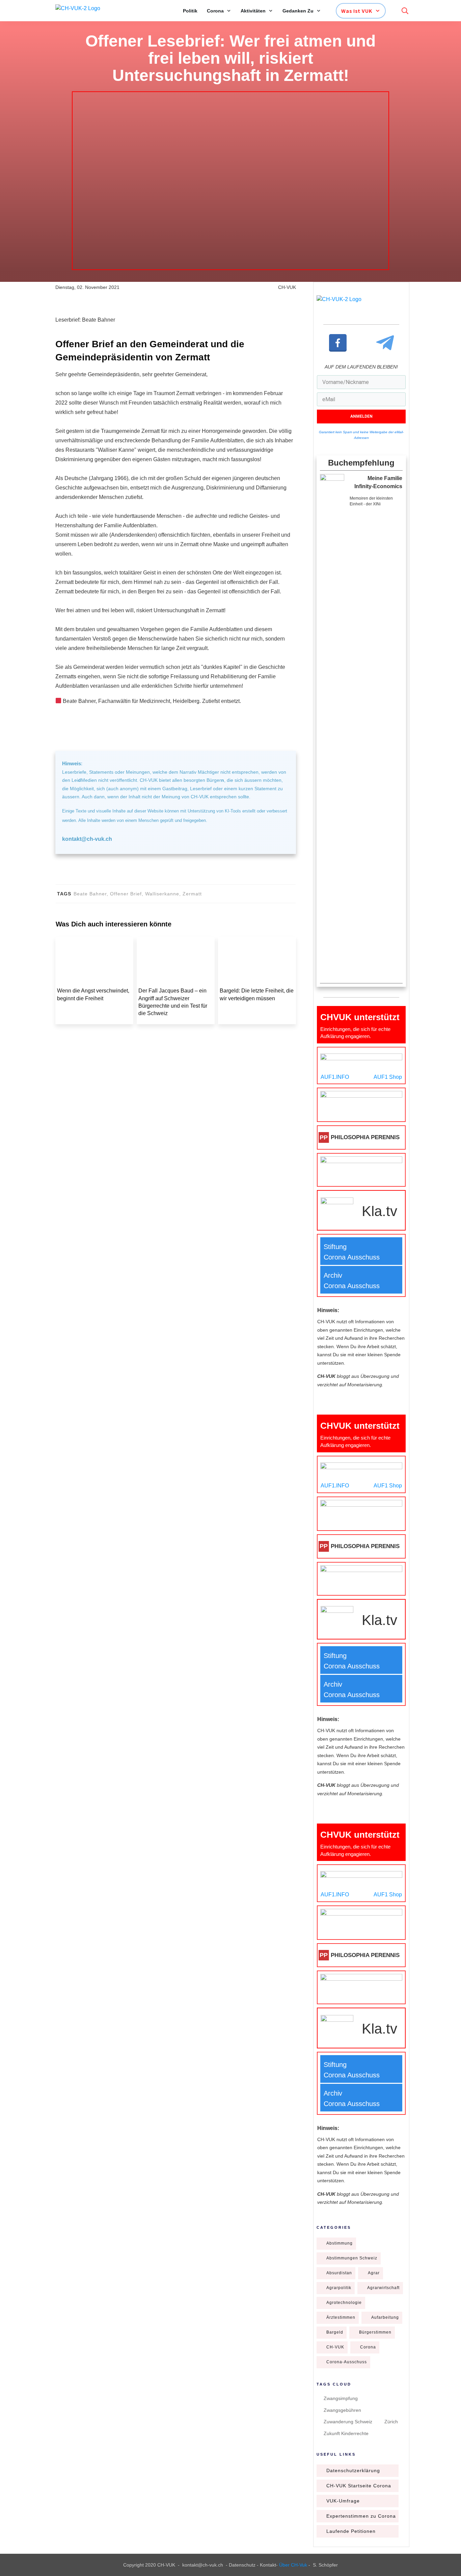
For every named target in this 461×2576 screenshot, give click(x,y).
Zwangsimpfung (341, 2424)
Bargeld (335, 2358)
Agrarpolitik (339, 2314)
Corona (368, 2373)
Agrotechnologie (344, 2329)
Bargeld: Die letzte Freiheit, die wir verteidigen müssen (257, 1006)
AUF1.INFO (335, 1103)
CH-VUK (335, 2373)
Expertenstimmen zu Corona (361, 2542)
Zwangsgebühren (342, 2436)
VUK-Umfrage (343, 2527)
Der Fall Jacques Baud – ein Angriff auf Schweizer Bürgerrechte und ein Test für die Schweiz (176, 1006)
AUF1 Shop (388, 1103)
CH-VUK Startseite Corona (359, 2512)
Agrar (374, 2299)
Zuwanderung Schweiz (348, 2448)
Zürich (391, 2448)
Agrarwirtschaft (383, 2314)
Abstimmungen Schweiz (352, 2284)
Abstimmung (340, 2269)
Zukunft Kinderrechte (346, 2459)
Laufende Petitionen (351, 2557)
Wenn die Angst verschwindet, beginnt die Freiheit (94, 1006)
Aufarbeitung (385, 2343)
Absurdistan (339, 2299)
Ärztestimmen (341, 2343)
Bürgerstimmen (375, 2358)
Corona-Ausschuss (347, 2388)
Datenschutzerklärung (353, 2496)
